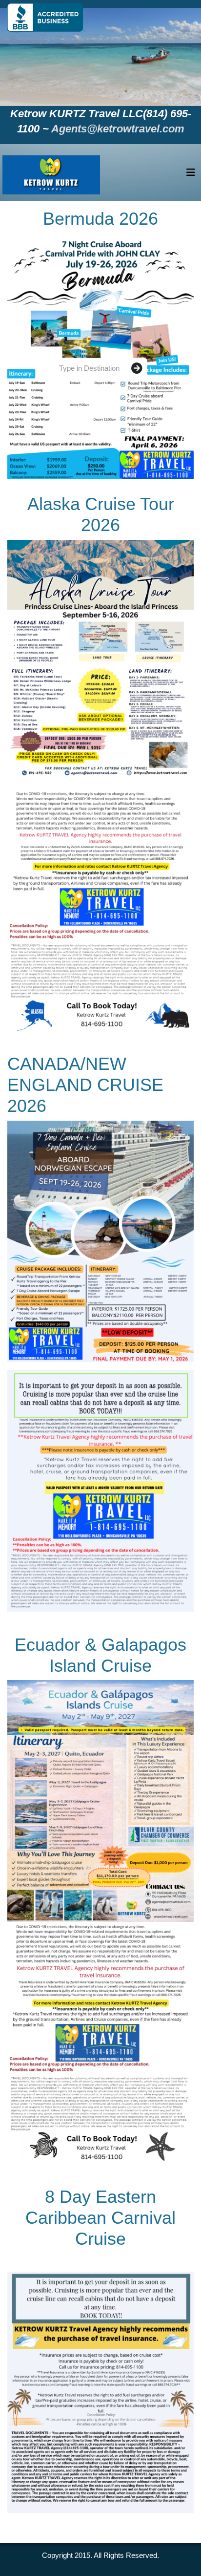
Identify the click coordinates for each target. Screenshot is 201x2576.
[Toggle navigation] (191, 175)
